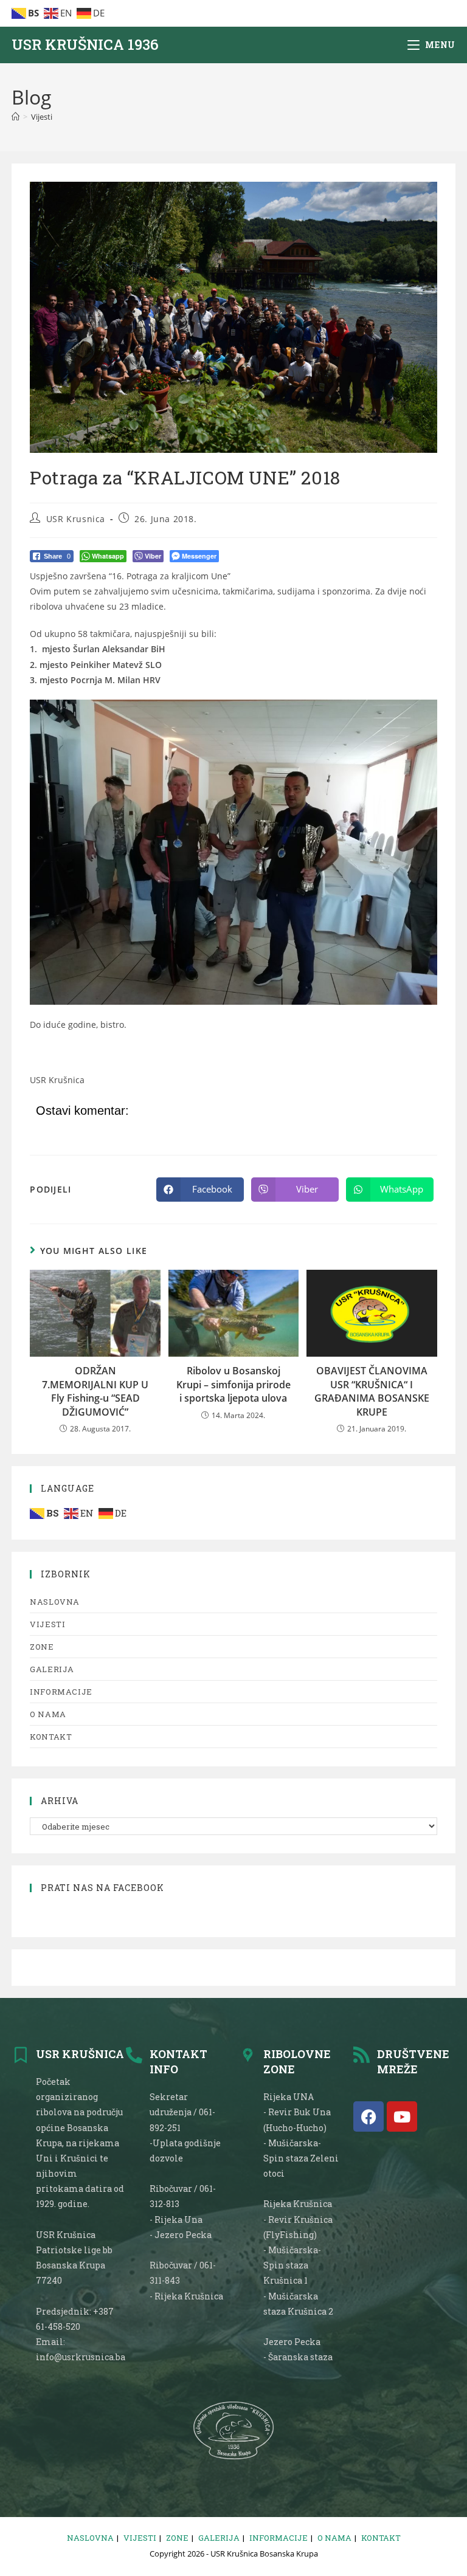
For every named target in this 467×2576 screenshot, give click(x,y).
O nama (48, 1714)
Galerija (52, 1669)
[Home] (16, 117)
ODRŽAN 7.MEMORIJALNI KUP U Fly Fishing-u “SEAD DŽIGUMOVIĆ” (95, 1391)
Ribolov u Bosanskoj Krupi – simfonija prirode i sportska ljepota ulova (233, 1384)
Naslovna (55, 1602)
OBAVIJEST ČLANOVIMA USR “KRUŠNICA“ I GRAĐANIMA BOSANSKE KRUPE (372, 1391)
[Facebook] (368, 2116)
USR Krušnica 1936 (85, 44)
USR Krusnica (76, 519)
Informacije (61, 1692)
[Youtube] (402, 2116)
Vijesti (42, 117)
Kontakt (51, 1737)
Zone (42, 1647)
